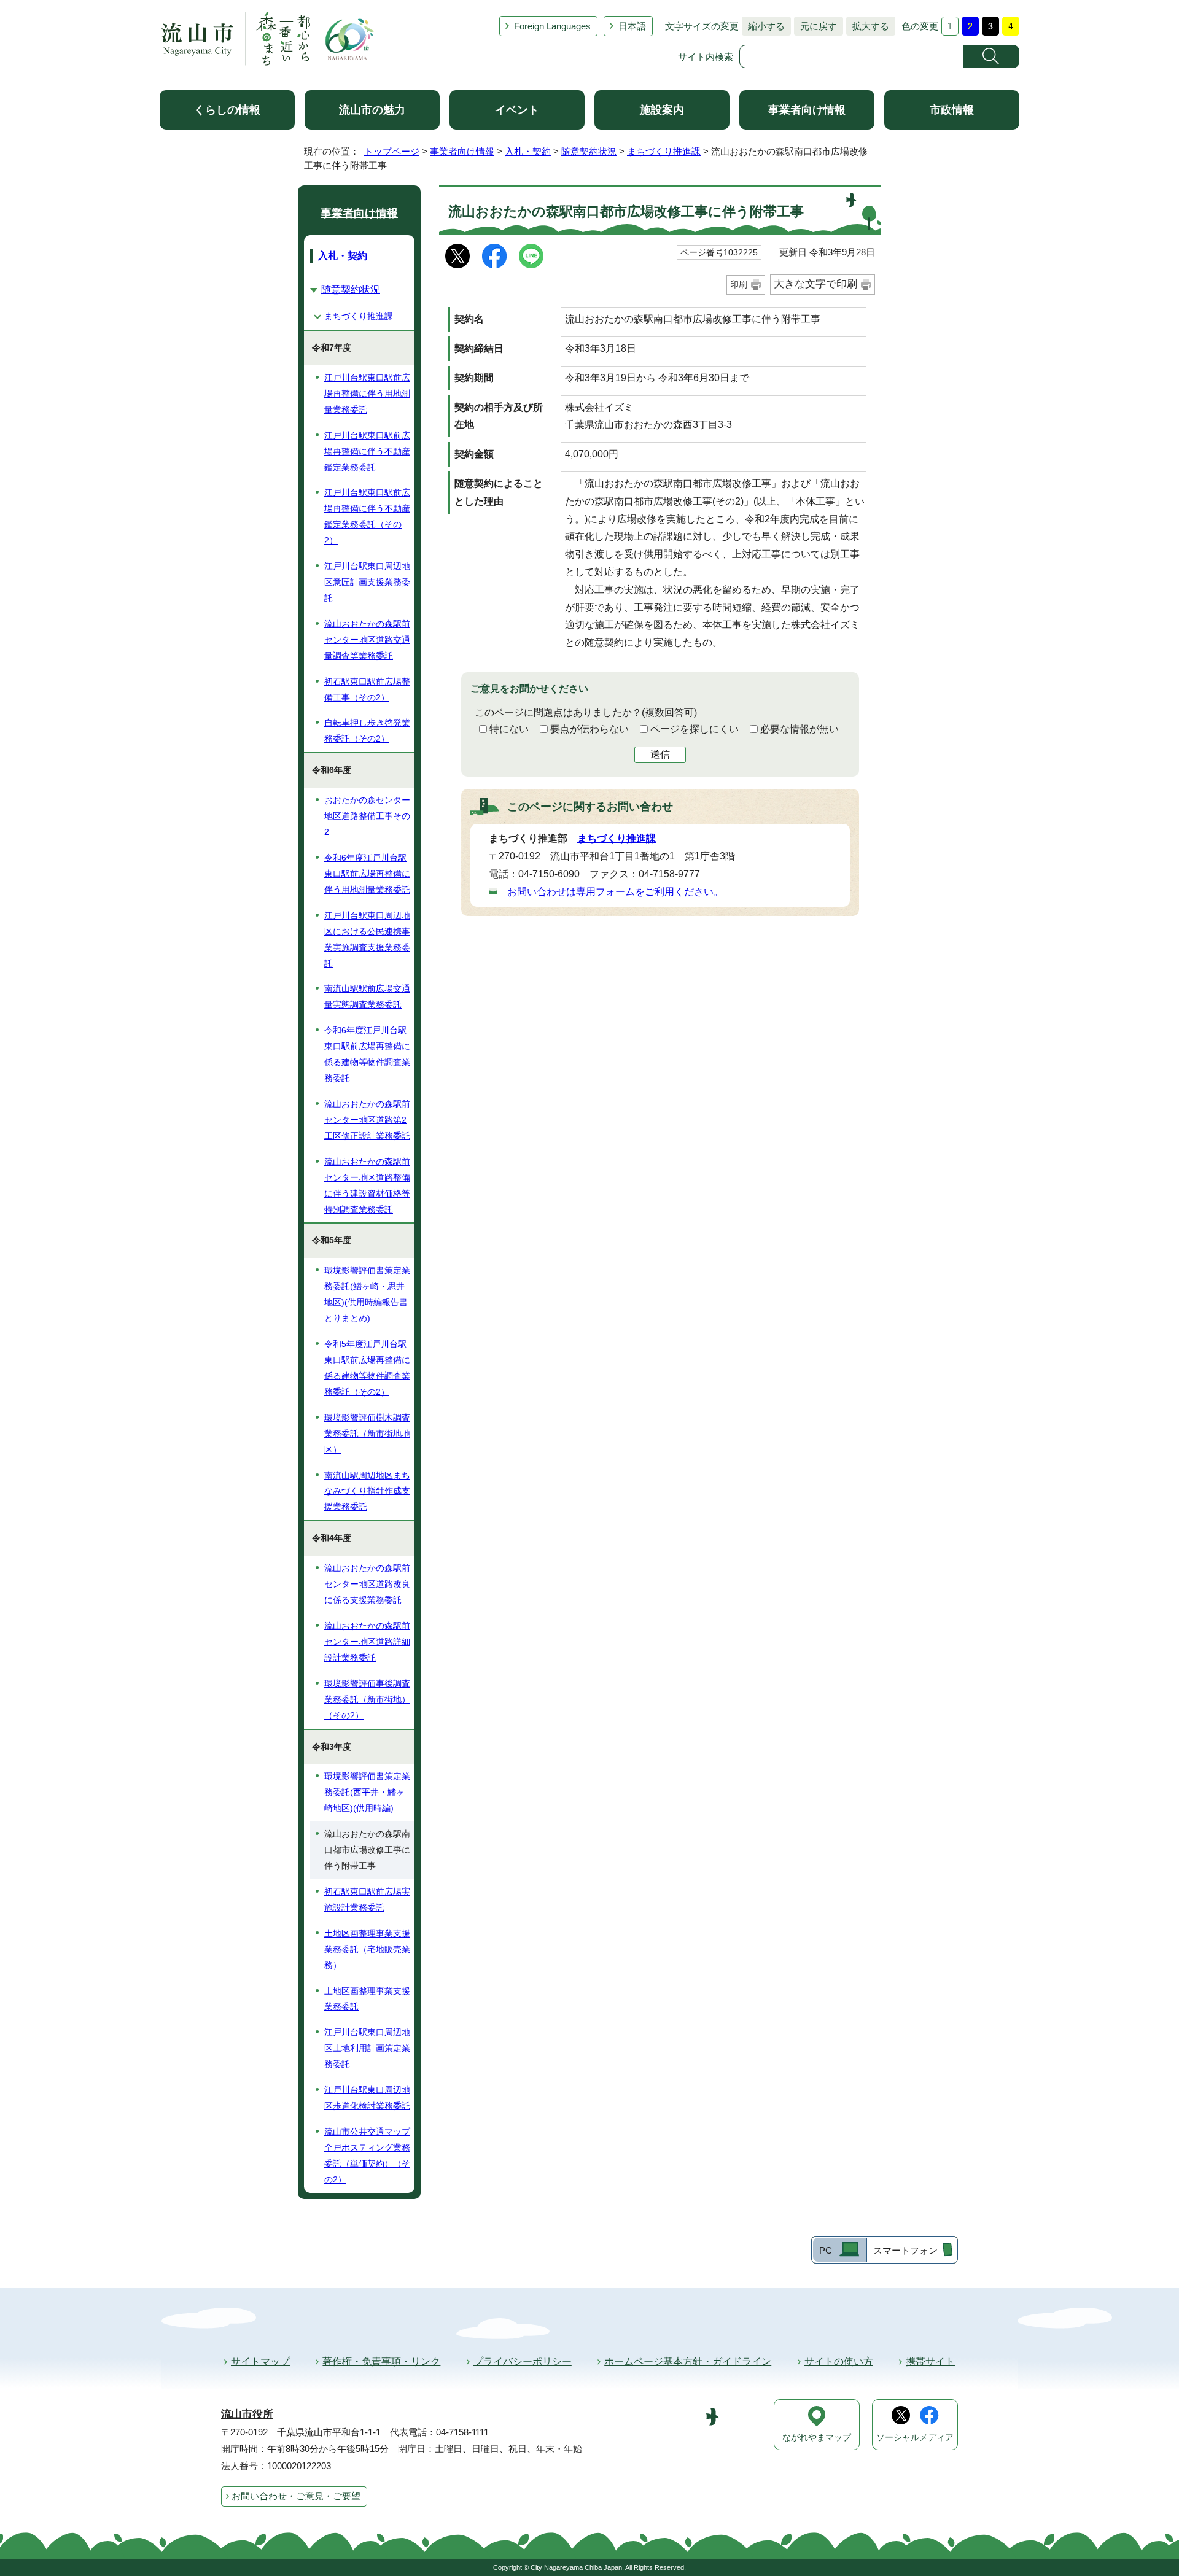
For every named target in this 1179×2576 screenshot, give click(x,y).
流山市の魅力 (372, 110)
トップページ (392, 151)
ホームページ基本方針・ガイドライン (688, 2361)
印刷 (739, 284)
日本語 (632, 26)
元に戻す (815, 26)
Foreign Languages (552, 26)
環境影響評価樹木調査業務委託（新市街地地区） (367, 1433)
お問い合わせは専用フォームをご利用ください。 (615, 892)
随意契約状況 (589, 151)
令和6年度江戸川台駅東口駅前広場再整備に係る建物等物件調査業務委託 (367, 1054)
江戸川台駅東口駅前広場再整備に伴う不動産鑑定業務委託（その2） (367, 516)
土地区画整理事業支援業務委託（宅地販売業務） (367, 1949)
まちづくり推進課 (664, 151)
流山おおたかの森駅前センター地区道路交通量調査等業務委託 (367, 640)
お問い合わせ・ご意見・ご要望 (296, 2496)
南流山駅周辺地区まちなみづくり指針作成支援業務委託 (367, 1491)
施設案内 (662, 110)
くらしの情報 (227, 110)
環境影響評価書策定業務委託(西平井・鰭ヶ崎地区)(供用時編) (367, 1792)
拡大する (868, 26)
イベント (517, 110)
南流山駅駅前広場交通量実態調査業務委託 (367, 996)
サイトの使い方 (839, 2361)
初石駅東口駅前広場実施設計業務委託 (367, 1899)
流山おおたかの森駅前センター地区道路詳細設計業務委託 (367, 1642)
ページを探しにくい (695, 729)
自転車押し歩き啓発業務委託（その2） (367, 731)
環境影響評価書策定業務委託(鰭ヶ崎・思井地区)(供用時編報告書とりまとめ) (367, 1294)
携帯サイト (930, 2361)
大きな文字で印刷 (815, 284)
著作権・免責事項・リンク (381, 2361)
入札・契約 (528, 151)
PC (826, 2250)
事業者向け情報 (807, 110)
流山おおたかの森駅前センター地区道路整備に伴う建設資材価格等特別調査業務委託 (367, 1185)
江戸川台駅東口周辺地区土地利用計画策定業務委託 (367, 2048)
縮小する (763, 26)
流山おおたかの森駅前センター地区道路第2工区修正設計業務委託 (367, 1120)
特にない (509, 729)
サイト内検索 (706, 57)
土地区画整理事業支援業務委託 (367, 1999)
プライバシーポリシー (523, 2361)
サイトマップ (260, 2361)
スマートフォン (905, 2250)
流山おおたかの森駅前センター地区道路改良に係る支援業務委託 (367, 1584)
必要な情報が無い (800, 729)
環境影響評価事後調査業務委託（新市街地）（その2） (367, 1699)
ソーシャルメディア (915, 2438)
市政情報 (952, 110)
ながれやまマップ (817, 2438)
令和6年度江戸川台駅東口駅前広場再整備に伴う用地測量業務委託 (367, 874)
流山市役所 (247, 2414)
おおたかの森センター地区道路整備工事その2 (367, 816)
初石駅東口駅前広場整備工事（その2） (367, 689)
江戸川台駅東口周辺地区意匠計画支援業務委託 (367, 582)
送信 (660, 754)
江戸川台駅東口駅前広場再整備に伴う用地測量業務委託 (367, 394)
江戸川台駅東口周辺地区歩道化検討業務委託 (367, 2098)
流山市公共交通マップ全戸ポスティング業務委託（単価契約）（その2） (367, 2155)
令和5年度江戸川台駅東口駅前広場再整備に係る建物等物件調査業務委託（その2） (367, 1368)
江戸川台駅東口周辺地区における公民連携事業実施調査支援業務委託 (367, 939)
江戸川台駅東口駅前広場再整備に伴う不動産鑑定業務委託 (367, 451)
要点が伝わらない (589, 729)
